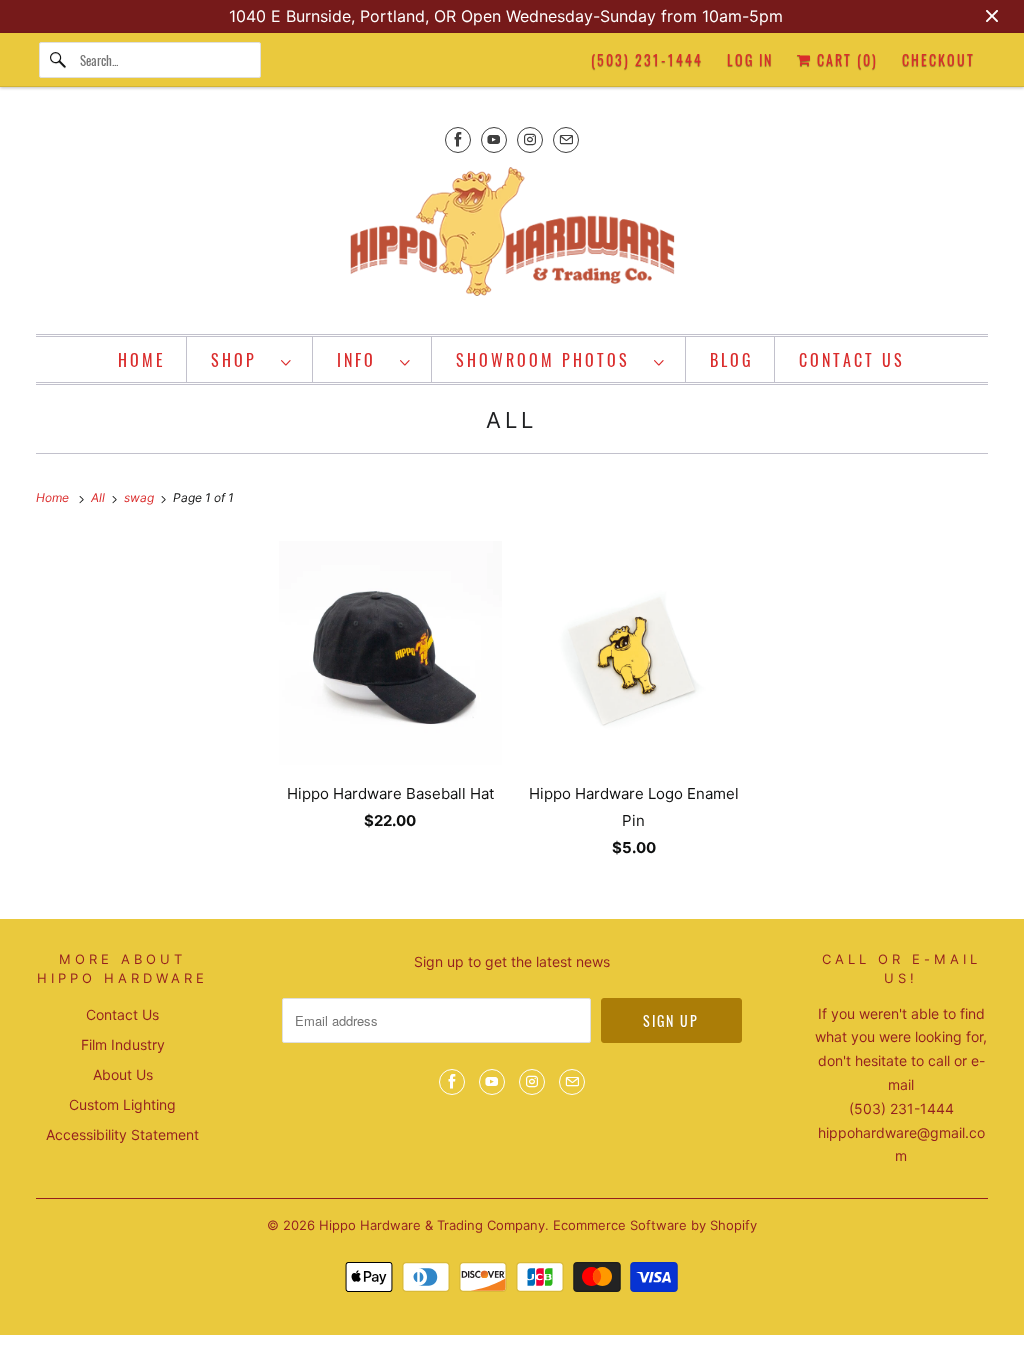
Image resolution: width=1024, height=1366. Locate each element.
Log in (750, 59)
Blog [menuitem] (732, 360)
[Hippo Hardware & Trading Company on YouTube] (494, 139)
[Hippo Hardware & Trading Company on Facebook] (458, 139)
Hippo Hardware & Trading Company (432, 1225)
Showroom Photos (550, 360)
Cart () (845, 59)
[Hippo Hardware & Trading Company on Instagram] (530, 139)
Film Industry (123, 1044)
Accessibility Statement (122, 1134)
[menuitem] (252, 359)
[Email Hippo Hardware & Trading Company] (566, 139)
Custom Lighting (122, 1104)
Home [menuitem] (142, 360)
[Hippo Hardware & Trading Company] (512, 238)
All (511, 420)
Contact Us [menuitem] (852, 360)
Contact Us (122, 1014)
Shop (241, 360)
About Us (123, 1074)
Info (363, 360)
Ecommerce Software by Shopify (655, 1225)
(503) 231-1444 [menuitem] (647, 59)
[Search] (59, 60)
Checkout (938, 59)
